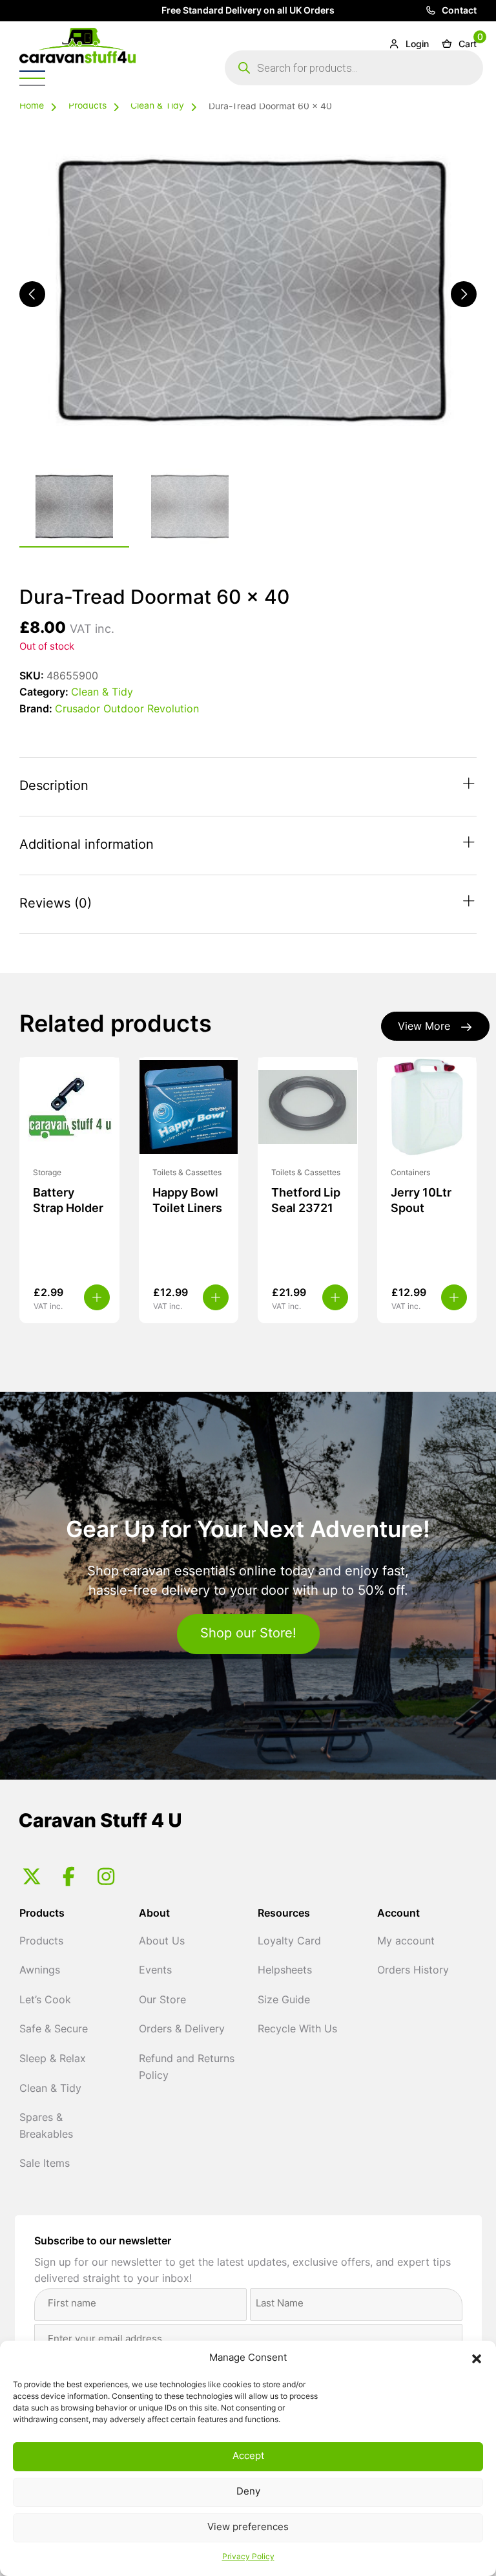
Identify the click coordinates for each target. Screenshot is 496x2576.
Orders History (413, 1971)
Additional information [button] (87, 846)
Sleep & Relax (53, 2060)
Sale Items (45, 2164)
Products (88, 106)
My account (406, 1942)
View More (424, 1027)
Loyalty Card (289, 1942)
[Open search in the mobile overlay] (354, 68)
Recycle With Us (297, 2030)
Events (155, 1971)
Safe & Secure (54, 2030)
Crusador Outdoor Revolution (127, 710)
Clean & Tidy (157, 106)
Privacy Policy (248, 2557)
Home (32, 106)
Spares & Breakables (46, 2127)
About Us (162, 1942)
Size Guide (284, 2001)
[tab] (248, 787)
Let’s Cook (45, 2001)
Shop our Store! (248, 1634)
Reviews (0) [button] (56, 904)
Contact (458, 11)
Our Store (162, 2001)
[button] (477, 2359)
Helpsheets (285, 1971)
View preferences (248, 2528)
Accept (248, 2457)
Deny (248, 2492)
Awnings (40, 1971)
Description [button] (54, 787)
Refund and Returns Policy (187, 2068)
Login (416, 45)
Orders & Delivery (182, 2030)
